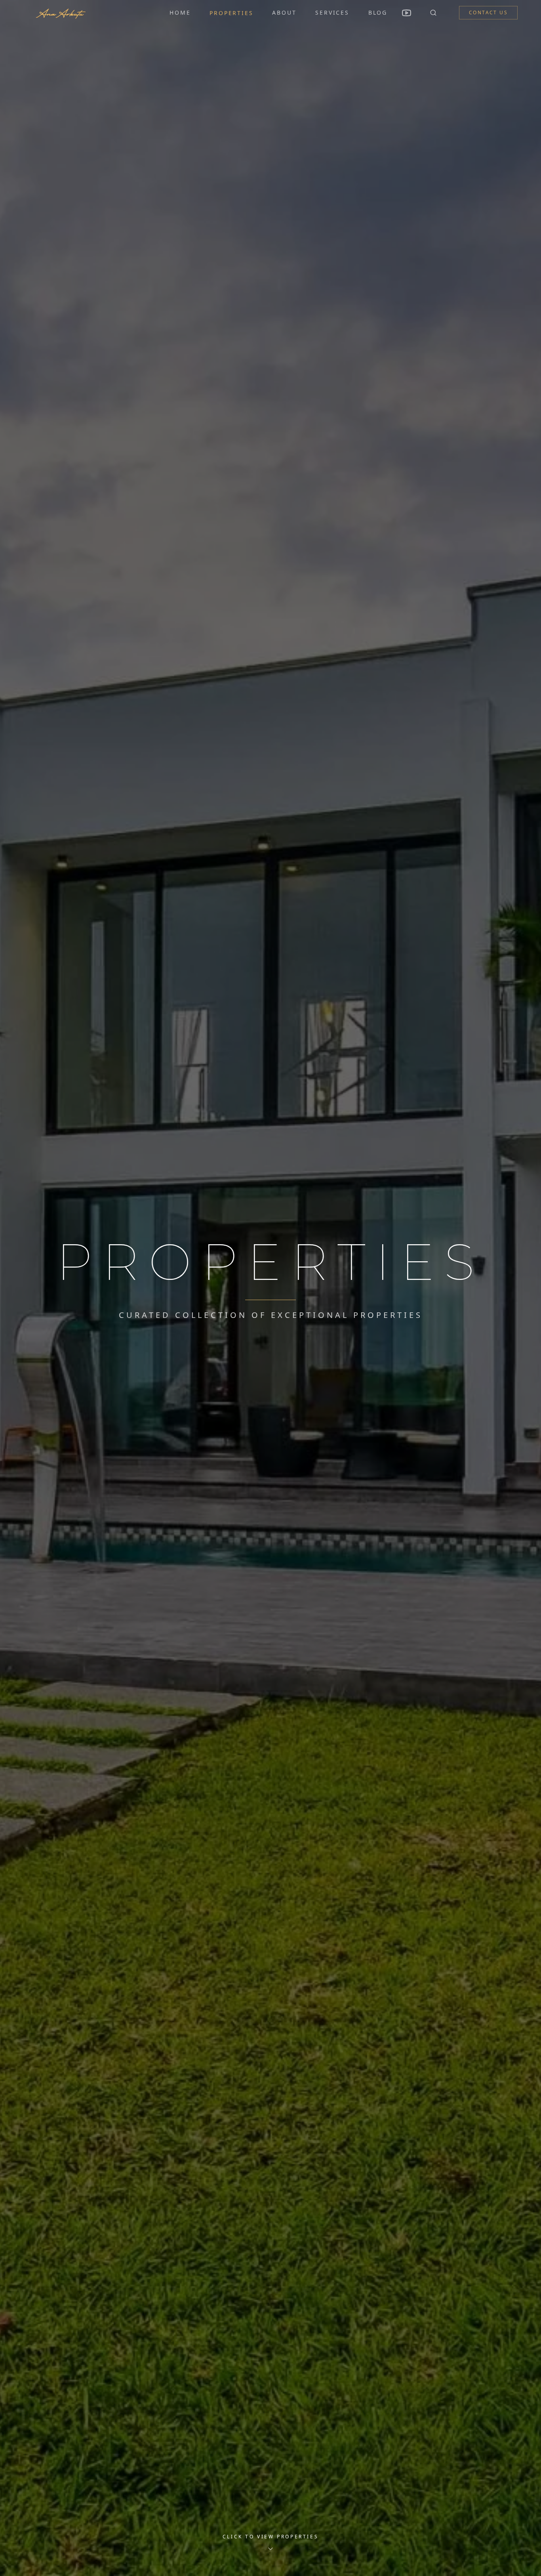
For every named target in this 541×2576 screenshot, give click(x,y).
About (284, 12)
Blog (378, 12)
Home (180, 12)
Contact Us (488, 12)
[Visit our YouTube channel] (407, 13)
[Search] (433, 13)
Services (332, 12)
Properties (231, 13)
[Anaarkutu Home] (60, 13)
